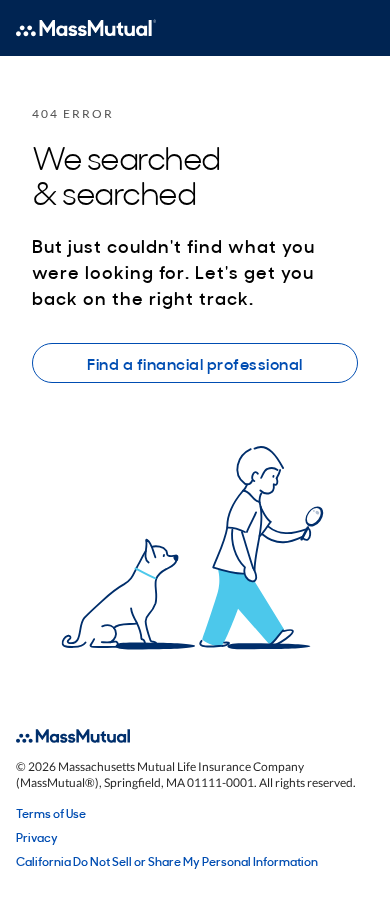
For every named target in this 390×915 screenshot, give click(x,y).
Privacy (37, 837)
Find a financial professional (195, 363)
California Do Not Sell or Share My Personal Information (167, 861)
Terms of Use (51, 813)
